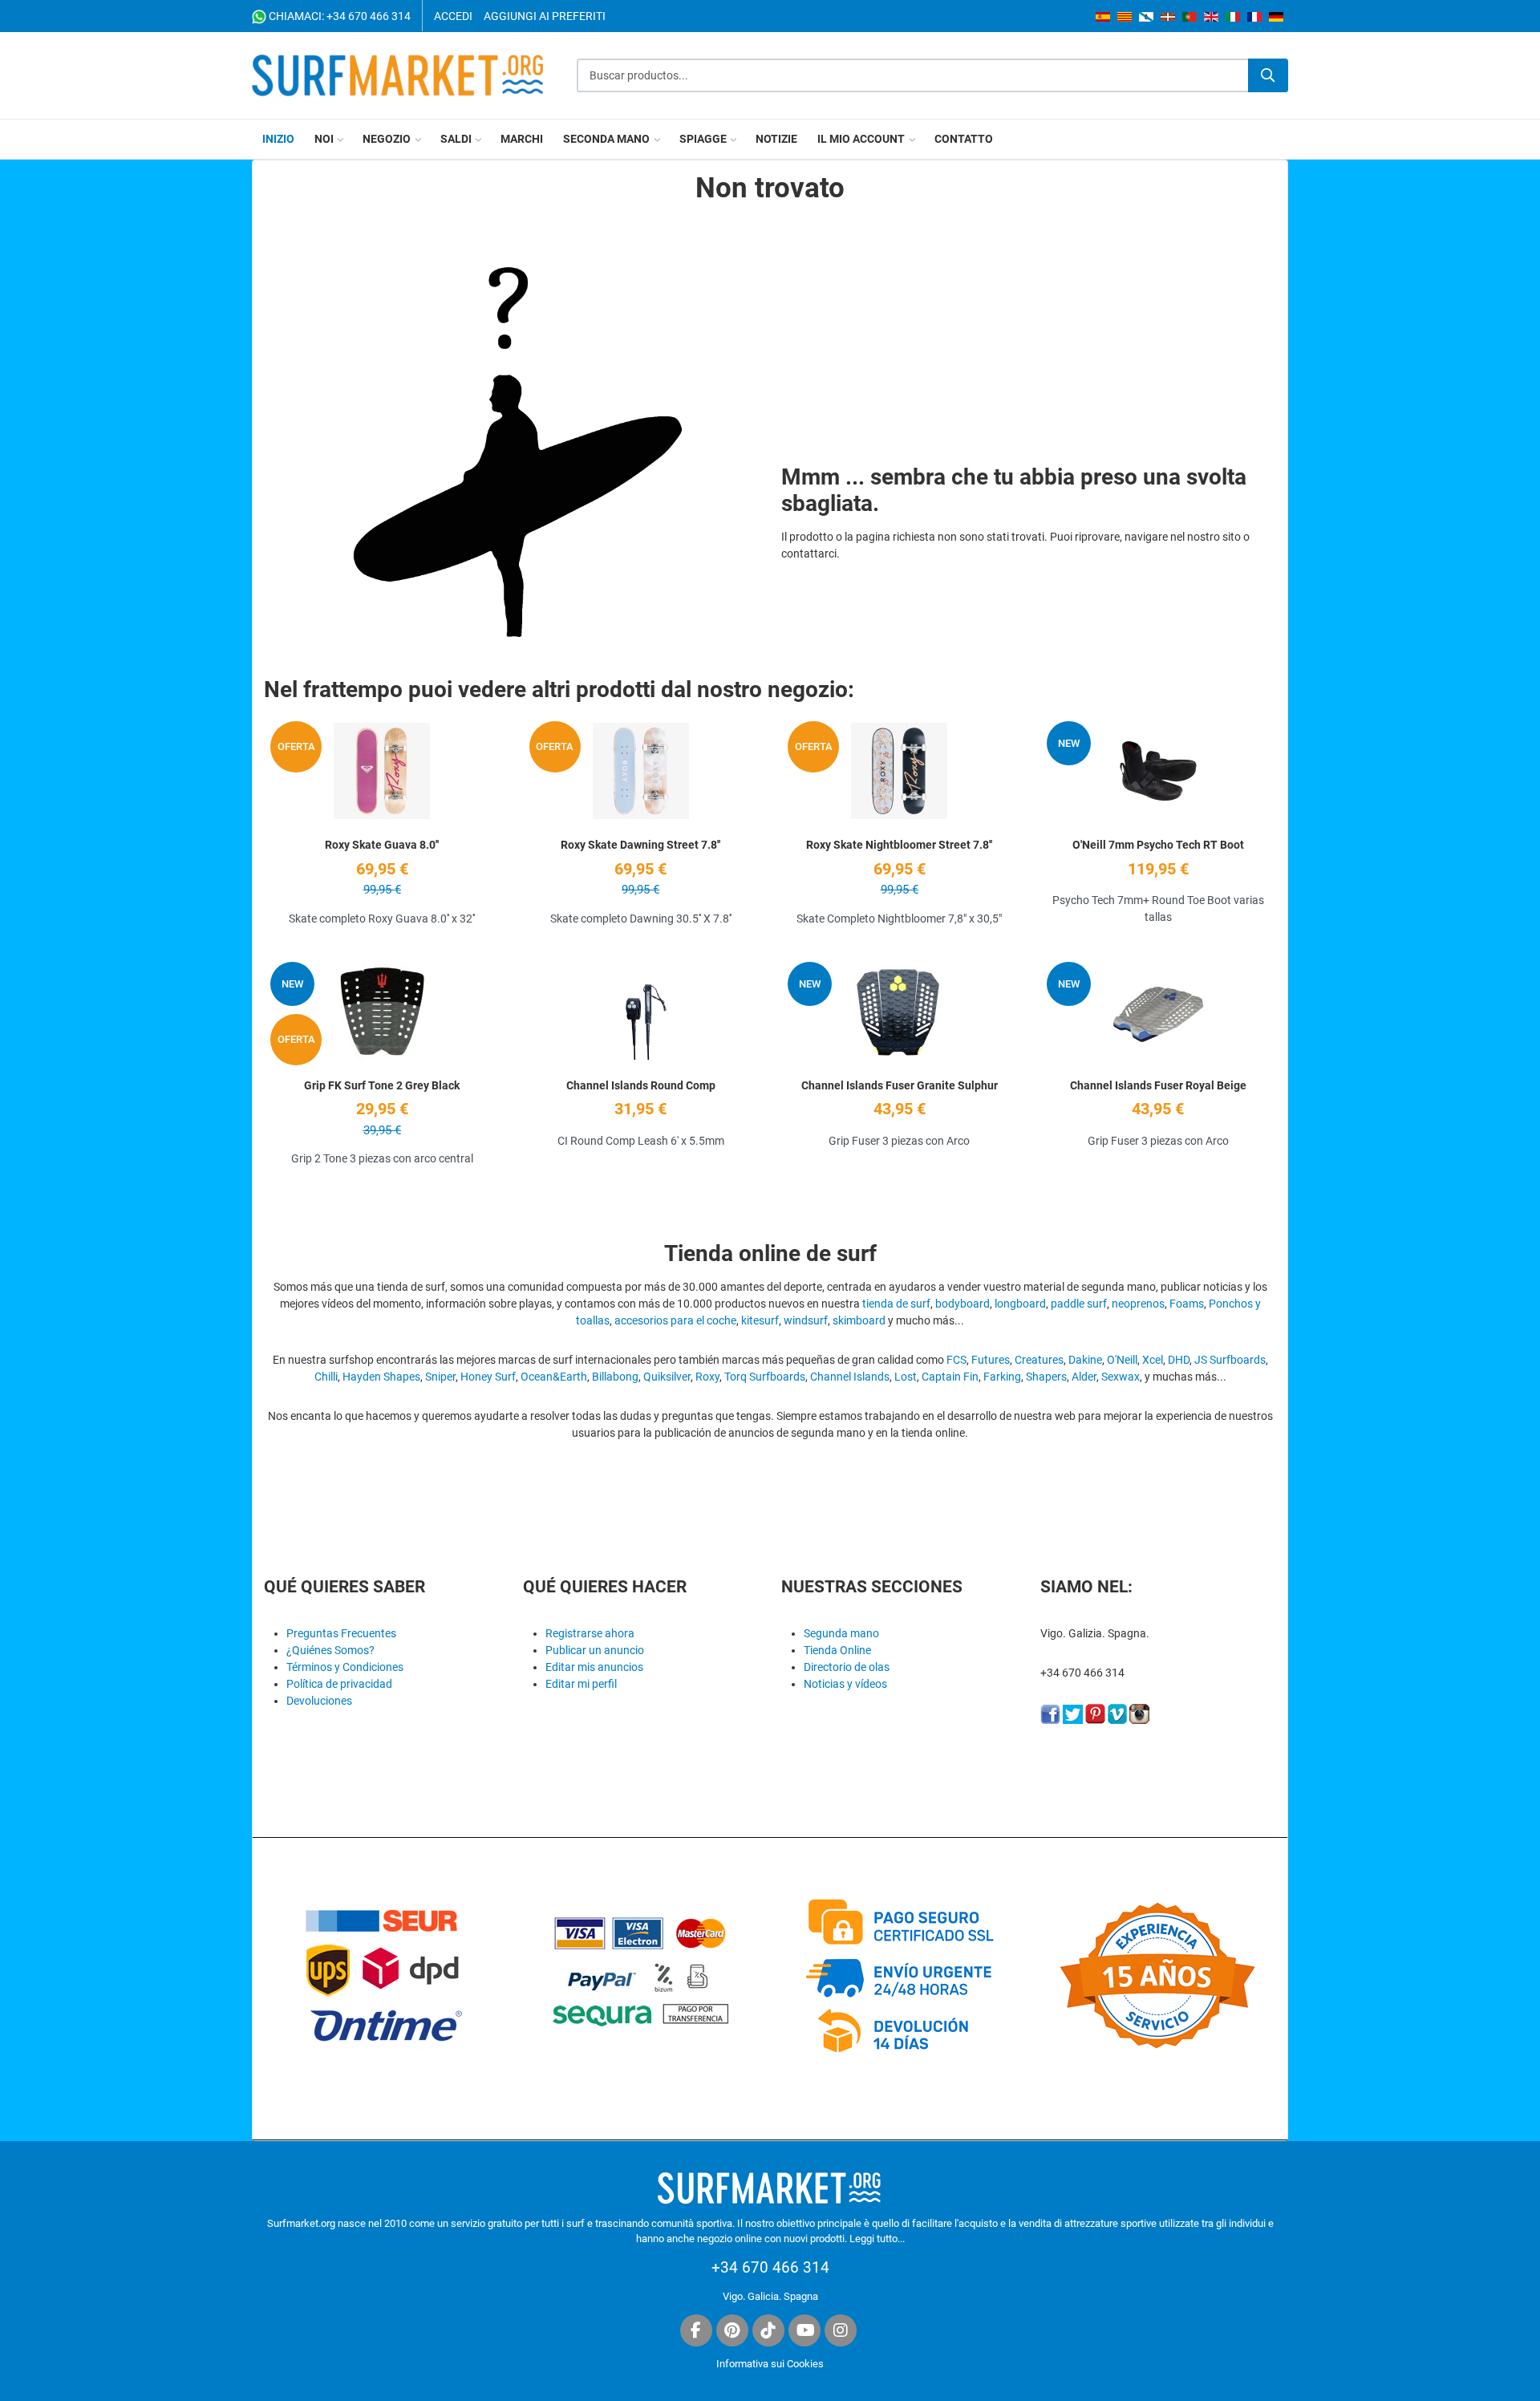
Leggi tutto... (877, 2239)
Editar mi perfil (581, 1684)
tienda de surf (896, 1304)
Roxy (707, 1377)
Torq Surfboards (765, 1377)
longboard (1020, 1304)
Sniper (440, 1377)
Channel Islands (850, 1377)
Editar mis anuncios (594, 1667)
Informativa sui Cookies (770, 2364)
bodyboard (962, 1304)
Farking (1002, 1377)
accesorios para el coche (675, 1320)
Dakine (1085, 1360)
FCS (956, 1360)
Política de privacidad (339, 1684)
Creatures (1039, 1360)
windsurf (806, 1320)
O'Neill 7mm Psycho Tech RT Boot (1158, 845)
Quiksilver (667, 1377)
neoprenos (1138, 1304)
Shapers (1046, 1377)
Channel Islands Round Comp (641, 1085)
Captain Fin (950, 1377)
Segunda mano (841, 1633)
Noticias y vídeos (845, 1684)
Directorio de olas (847, 1667)
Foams (1187, 1304)
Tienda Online (837, 1650)
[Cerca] (1268, 75)
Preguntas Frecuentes (341, 1633)
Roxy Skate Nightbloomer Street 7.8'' (899, 845)
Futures (991, 1360)
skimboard (859, 1320)
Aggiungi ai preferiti (545, 16)
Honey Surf (488, 1377)
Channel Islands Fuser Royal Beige (1158, 1085)
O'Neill (1122, 1360)
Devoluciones (319, 1701)
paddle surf (1079, 1304)
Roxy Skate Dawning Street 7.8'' (640, 845)
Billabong (615, 1377)
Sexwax (1121, 1377)
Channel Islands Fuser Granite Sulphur (900, 1085)
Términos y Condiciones (345, 1667)
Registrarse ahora (590, 1633)
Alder (1084, 1377)
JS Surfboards (1230, 1360)
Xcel (1153, 1360)
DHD (1179, 1360)
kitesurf (760, 1320)
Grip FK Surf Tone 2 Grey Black (382, 1085)
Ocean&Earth (554, 1377)
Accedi (453, 16)
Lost (906, 1377)
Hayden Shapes (381, 1377)
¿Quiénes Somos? (330, 1650)
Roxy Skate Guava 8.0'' (382, 845)
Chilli (326, 1377)
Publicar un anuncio (595, 1650)
